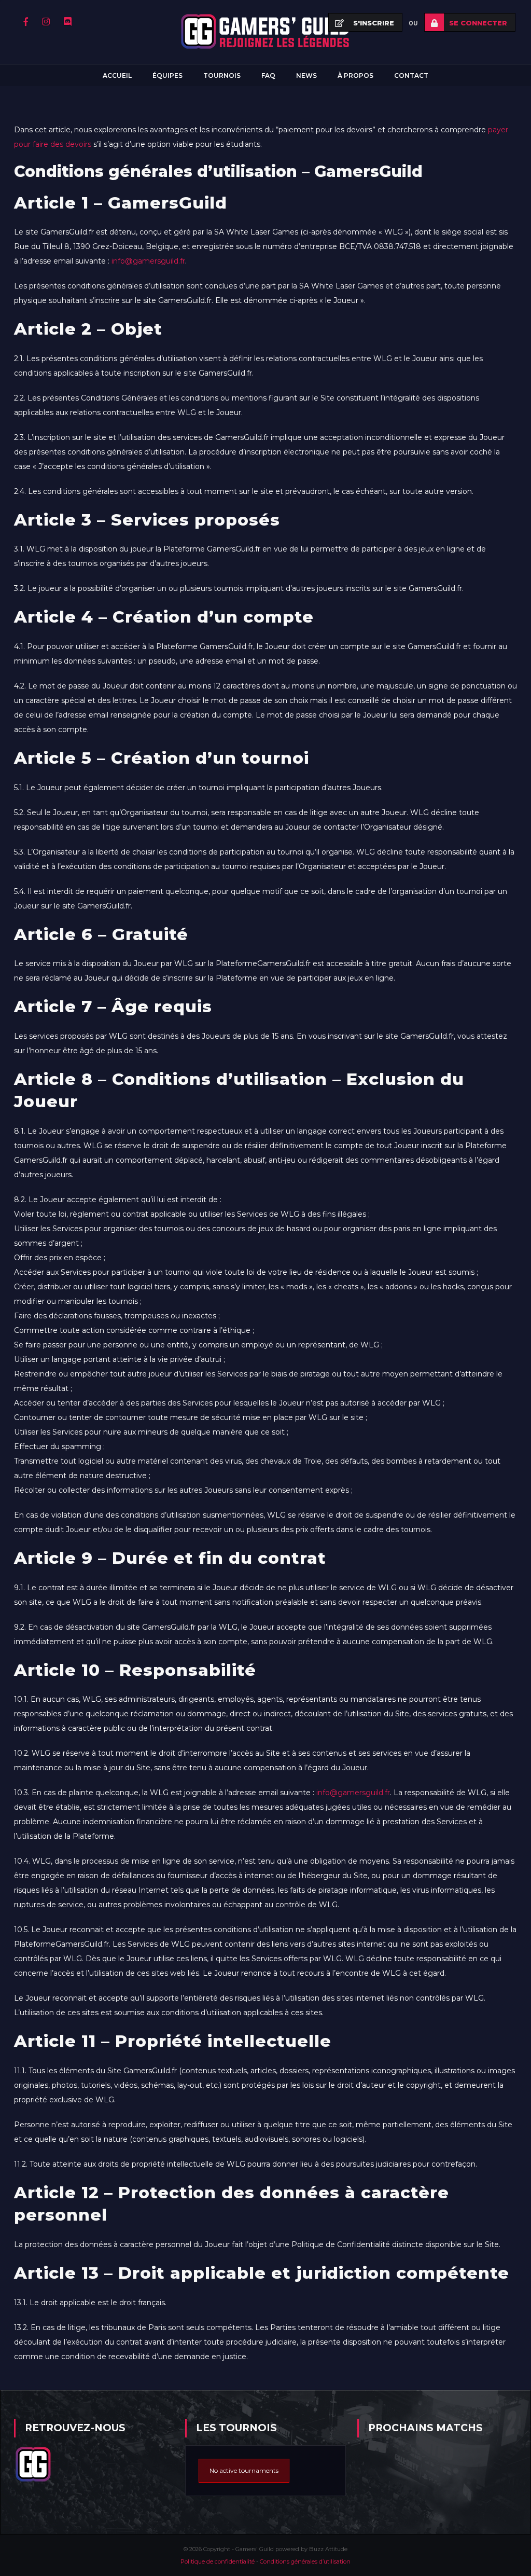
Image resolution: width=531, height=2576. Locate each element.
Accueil (117, 75)
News (306, 75)
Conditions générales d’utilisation (305, 2561)
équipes (167, 75)
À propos (355, 75)
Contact (411, 75)
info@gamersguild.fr (148, 261)
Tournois (222, 75)
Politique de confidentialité (218, 2561)
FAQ (268, 75)
